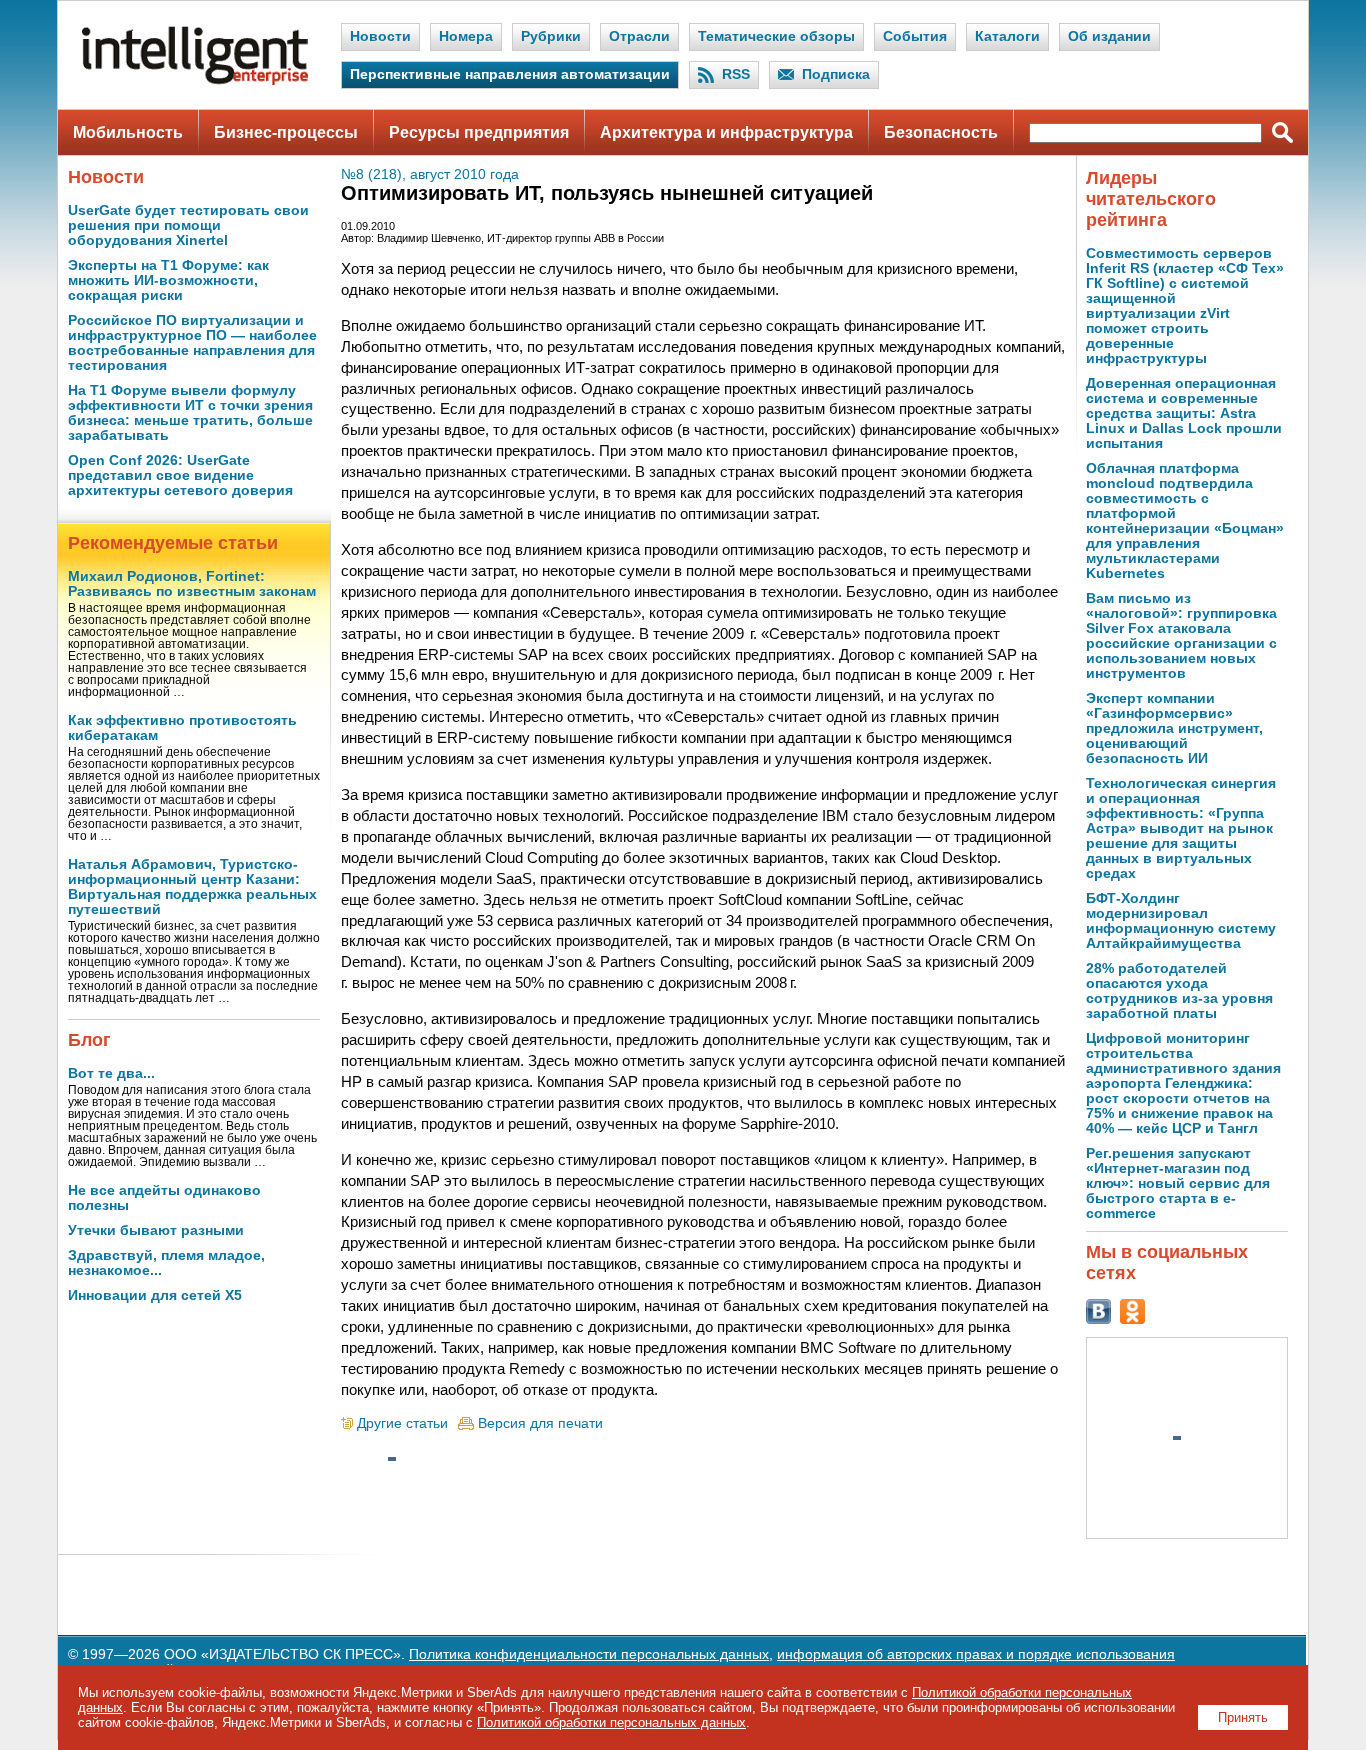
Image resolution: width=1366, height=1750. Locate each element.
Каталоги (1007, 36)
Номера (466, 36)
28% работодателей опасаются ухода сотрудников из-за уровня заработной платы (1179, 991)
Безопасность (941, 132)
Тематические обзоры (776, 36)
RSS (736, 74)
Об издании (1109, 36)
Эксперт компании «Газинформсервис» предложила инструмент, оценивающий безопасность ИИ (1174, 728)
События (915, 36)
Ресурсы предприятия (479, 132)
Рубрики (551, 36)
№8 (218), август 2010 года (430, 174)
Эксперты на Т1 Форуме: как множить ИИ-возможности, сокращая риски (168, 280)
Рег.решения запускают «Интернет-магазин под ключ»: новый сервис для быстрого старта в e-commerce (1178, 1183)
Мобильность (128, 132)
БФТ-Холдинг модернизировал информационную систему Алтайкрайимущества (1181, 921)
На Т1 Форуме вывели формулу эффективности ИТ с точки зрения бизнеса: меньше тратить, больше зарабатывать (190, 413)
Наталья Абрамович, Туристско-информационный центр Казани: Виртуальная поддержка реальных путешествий (192, 887)
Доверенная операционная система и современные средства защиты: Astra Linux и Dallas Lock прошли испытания (1184, 413)
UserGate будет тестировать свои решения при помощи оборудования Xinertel (188, 225)
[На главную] (195, 80)
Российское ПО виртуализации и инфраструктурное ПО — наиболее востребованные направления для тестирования (192, 343)
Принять (1243, 1717)
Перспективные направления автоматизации (510, 74)
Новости (380, 36)
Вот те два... (111, 1073)
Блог (89, 1040)
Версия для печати (540, 1423)
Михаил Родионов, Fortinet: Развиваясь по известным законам (192, 584)
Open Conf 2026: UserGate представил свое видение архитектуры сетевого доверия (180, 475)
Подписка (836, 74)
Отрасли (639, 36)
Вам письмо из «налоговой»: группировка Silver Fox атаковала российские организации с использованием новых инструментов (1181, 636)
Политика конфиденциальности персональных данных (589, 1654)
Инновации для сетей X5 (155, 1295)
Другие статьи (402, 1423)
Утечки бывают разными (156, 1230)
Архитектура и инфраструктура (726, 132)
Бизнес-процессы (286, 132)
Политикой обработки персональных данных (611, 1722)
